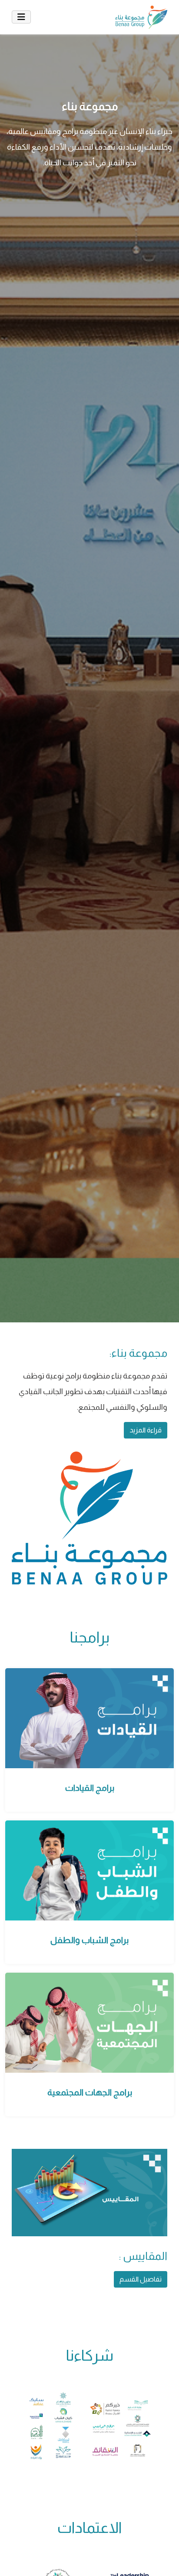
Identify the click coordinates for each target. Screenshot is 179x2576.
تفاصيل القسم (141, 2279)
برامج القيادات (90, 1788)
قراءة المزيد (146, 1430)
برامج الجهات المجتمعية (90, 2092)
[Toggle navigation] (21, 17)
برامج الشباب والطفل (89, 1940)
